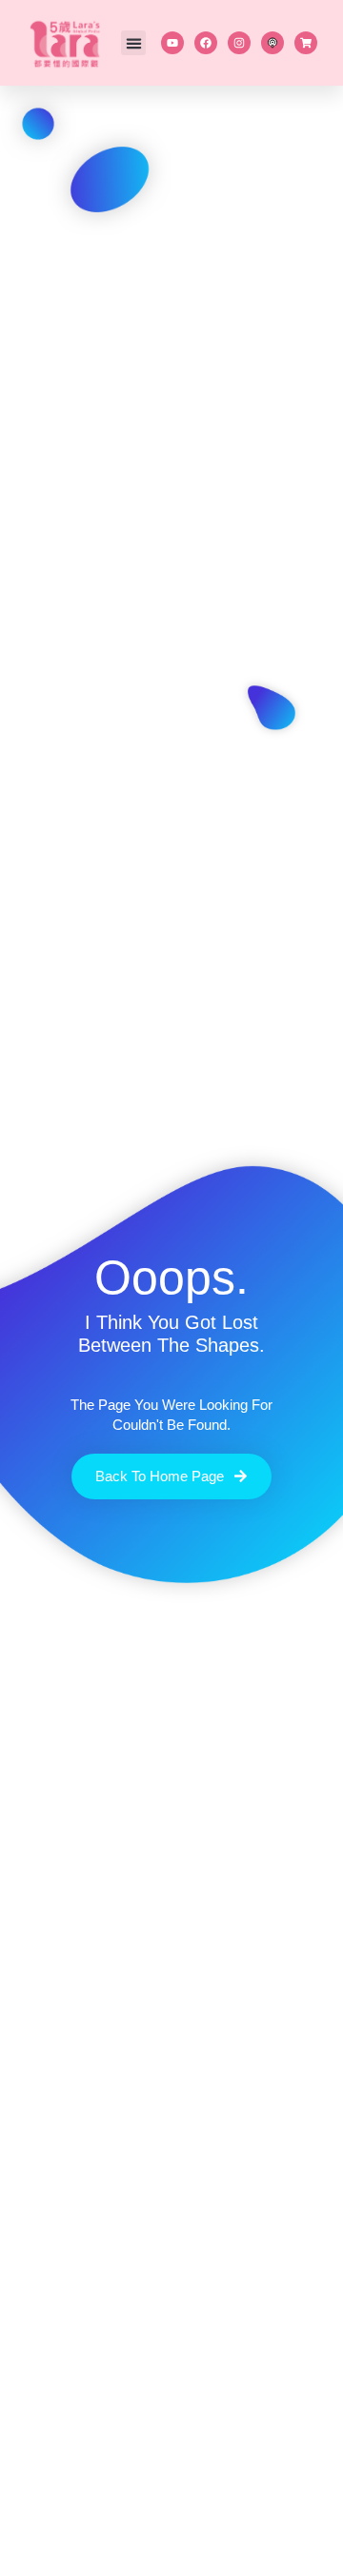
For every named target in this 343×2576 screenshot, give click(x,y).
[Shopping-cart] (306, 43)
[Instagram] (239, 43)
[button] (133, 43)
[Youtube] (172, 43)
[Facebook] (206, 43)
